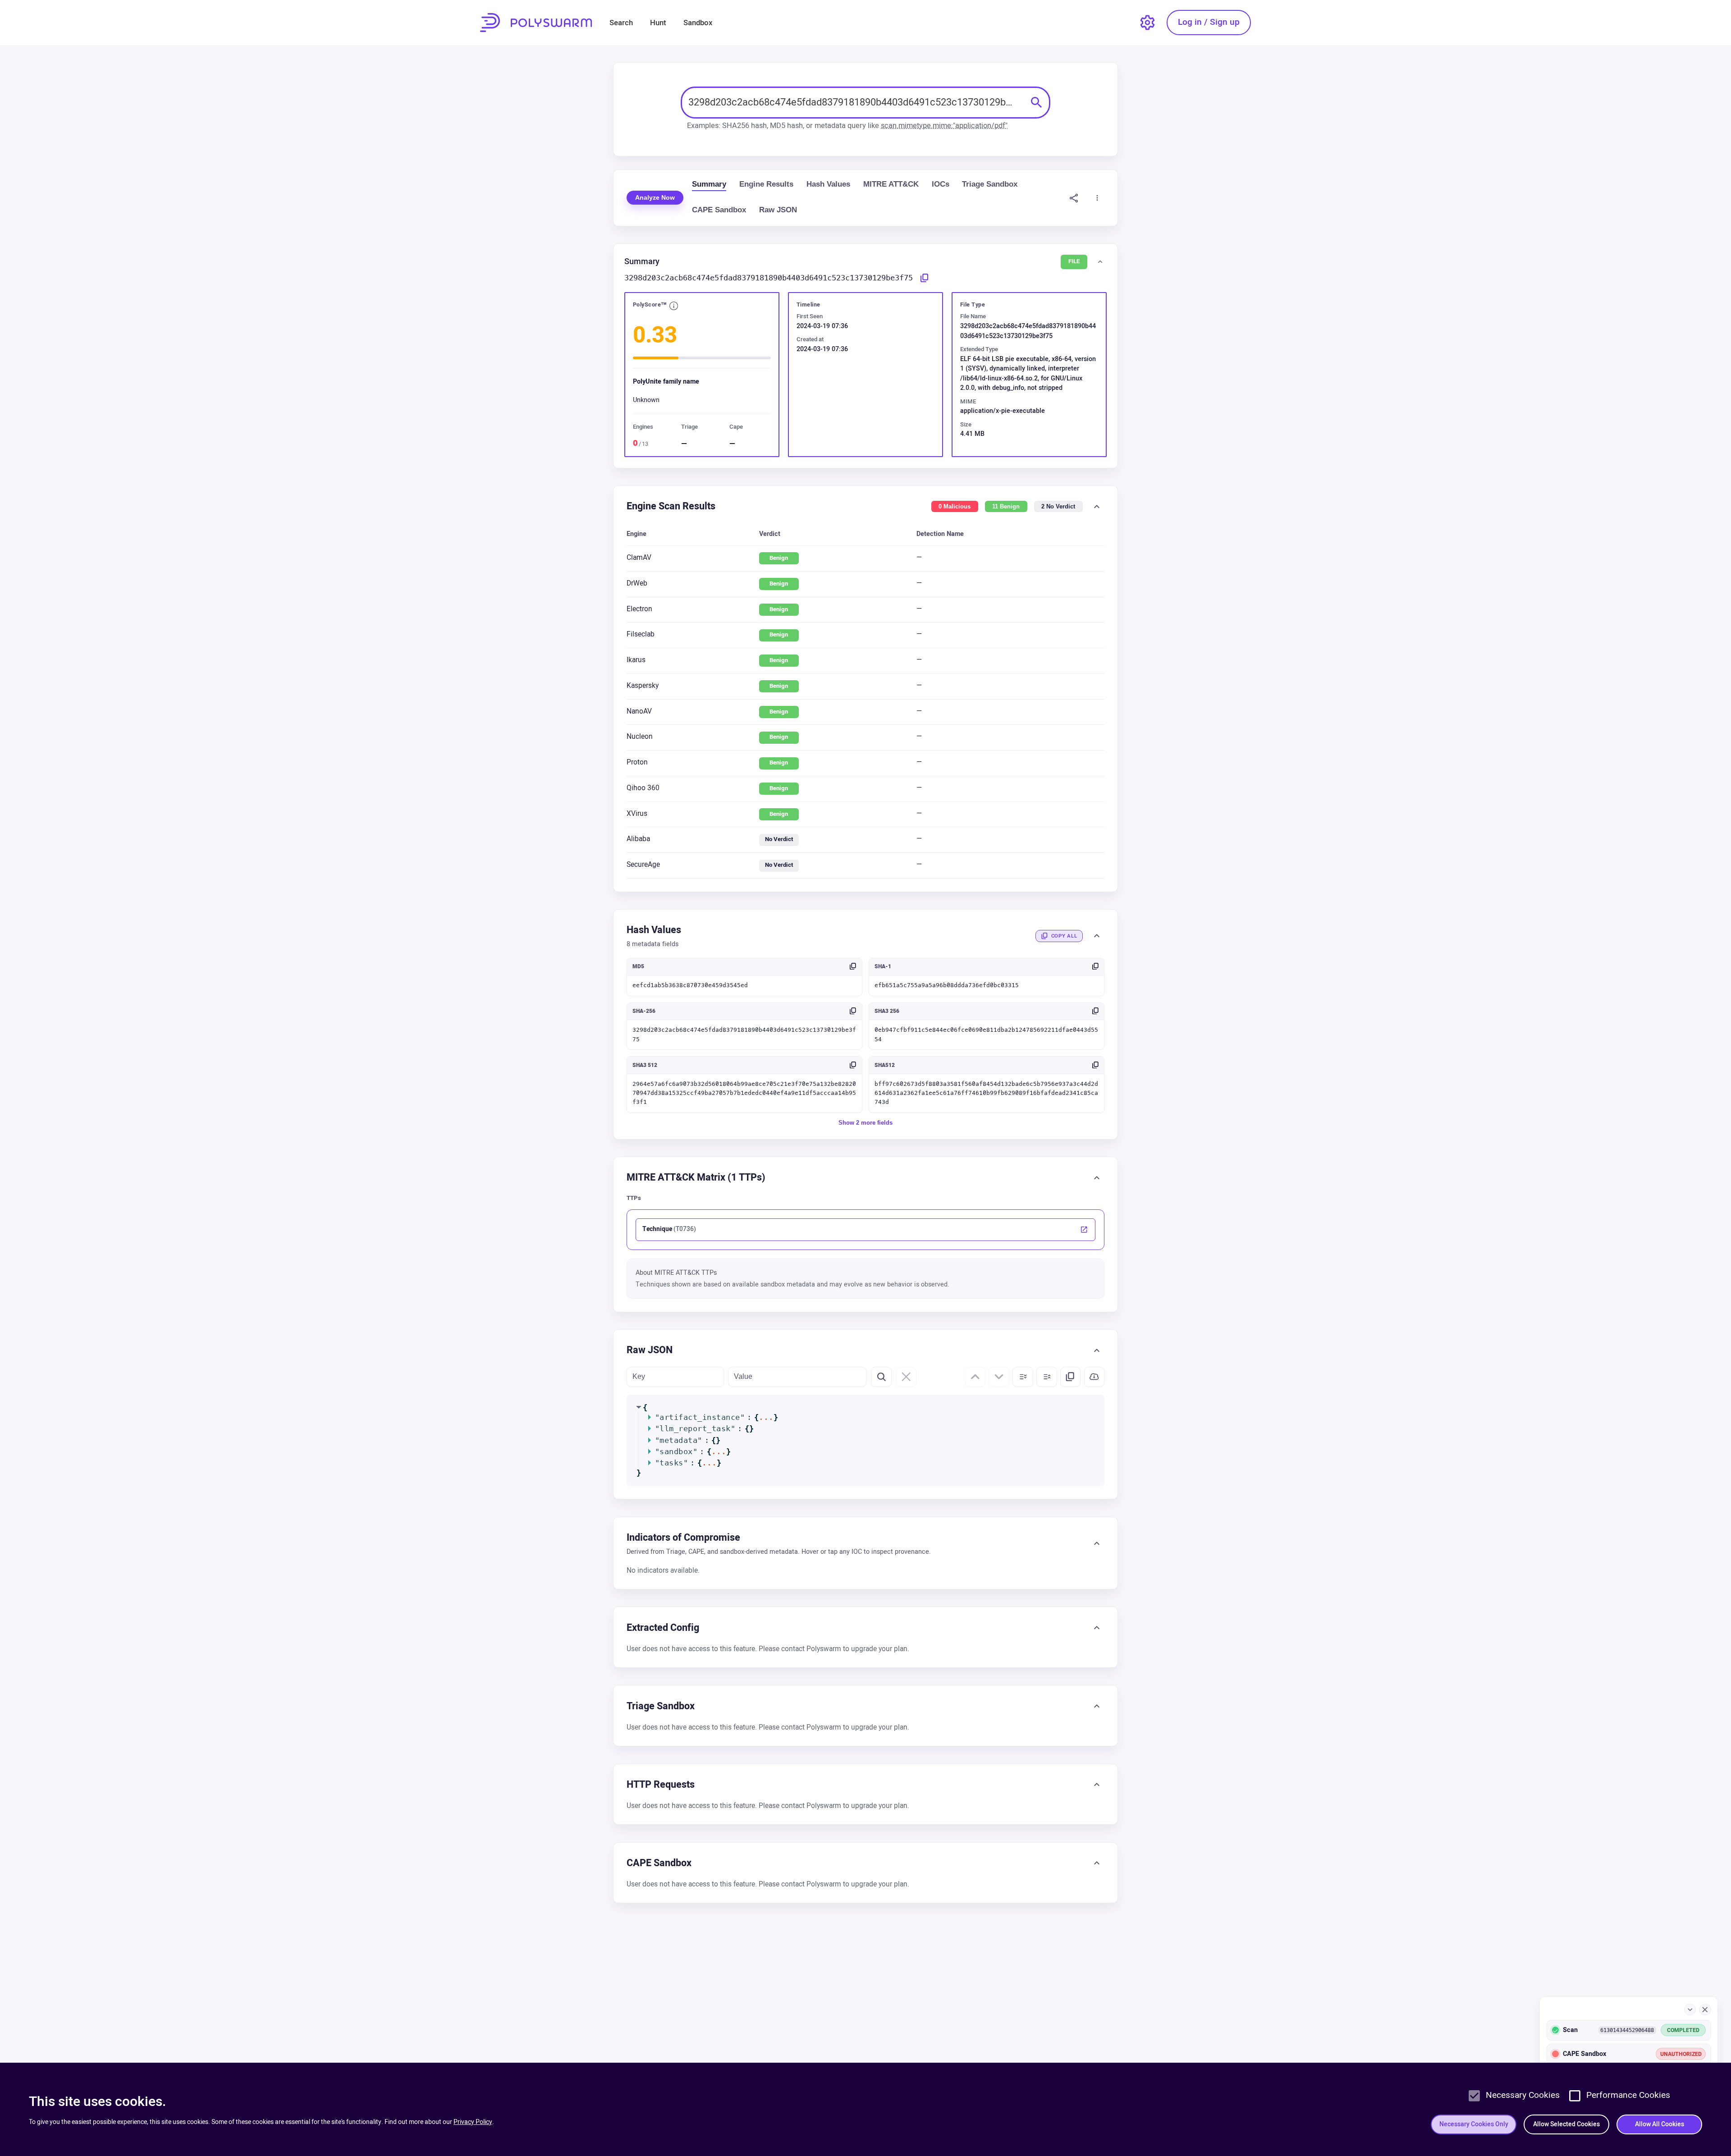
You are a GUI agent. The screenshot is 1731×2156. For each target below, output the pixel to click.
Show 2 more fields (865, 1122)
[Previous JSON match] (975, 1377)
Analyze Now (655, 197)
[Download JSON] (1094, 1377)
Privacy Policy (473, 2122)
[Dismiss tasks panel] (1705, 2010)
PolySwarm (536, 23)
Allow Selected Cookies (1566, 2124)
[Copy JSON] (1071, 1377)
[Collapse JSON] (1047, 1377)
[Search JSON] (881, 1377)
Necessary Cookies (1523, 2095)
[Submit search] (1037, 102)
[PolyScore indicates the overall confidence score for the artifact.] (674, 307)
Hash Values (828, 184)
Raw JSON (778, 210)
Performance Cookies (1628, 2095)
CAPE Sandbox (719, 210)
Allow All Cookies (1660, 2124)
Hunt (658, 23)
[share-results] (1074, 198)
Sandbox (698, 23)
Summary (709, 184)
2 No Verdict (1058, 506)
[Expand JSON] (1023, 1377)
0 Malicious (955, 506)
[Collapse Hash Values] (1097, 936)
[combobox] (856, 103)
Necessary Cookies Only (1474, 2124)
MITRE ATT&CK (891, 184)
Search (621, 23)
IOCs (941, 184)
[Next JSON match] (999, 1377)
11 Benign (1006, 506)
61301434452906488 (1627, 2030)
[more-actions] (1097, 198)
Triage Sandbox (990, 184)
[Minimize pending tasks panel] (1690, 2010)
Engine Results (766, 184)
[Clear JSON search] (906, 1377)
